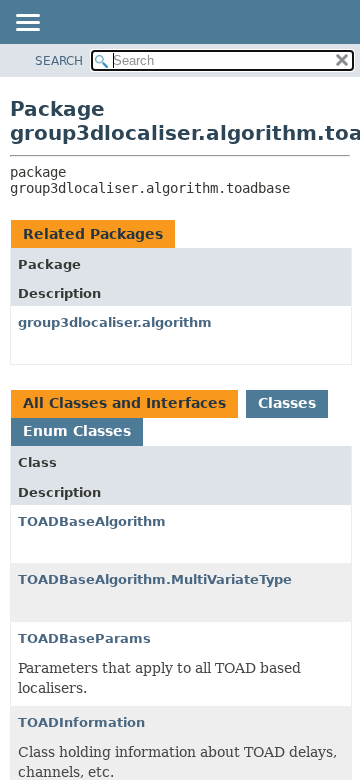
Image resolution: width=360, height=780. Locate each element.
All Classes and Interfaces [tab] (124, 403)
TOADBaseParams (84, 638)
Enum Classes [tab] (77, 431)
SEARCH (59, 61)
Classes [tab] (287, 403)
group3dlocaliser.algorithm (115, 322)
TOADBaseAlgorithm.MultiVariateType (155, 579)
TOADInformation (81, 722)
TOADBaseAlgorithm (92, 521)
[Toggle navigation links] (27, 24)
